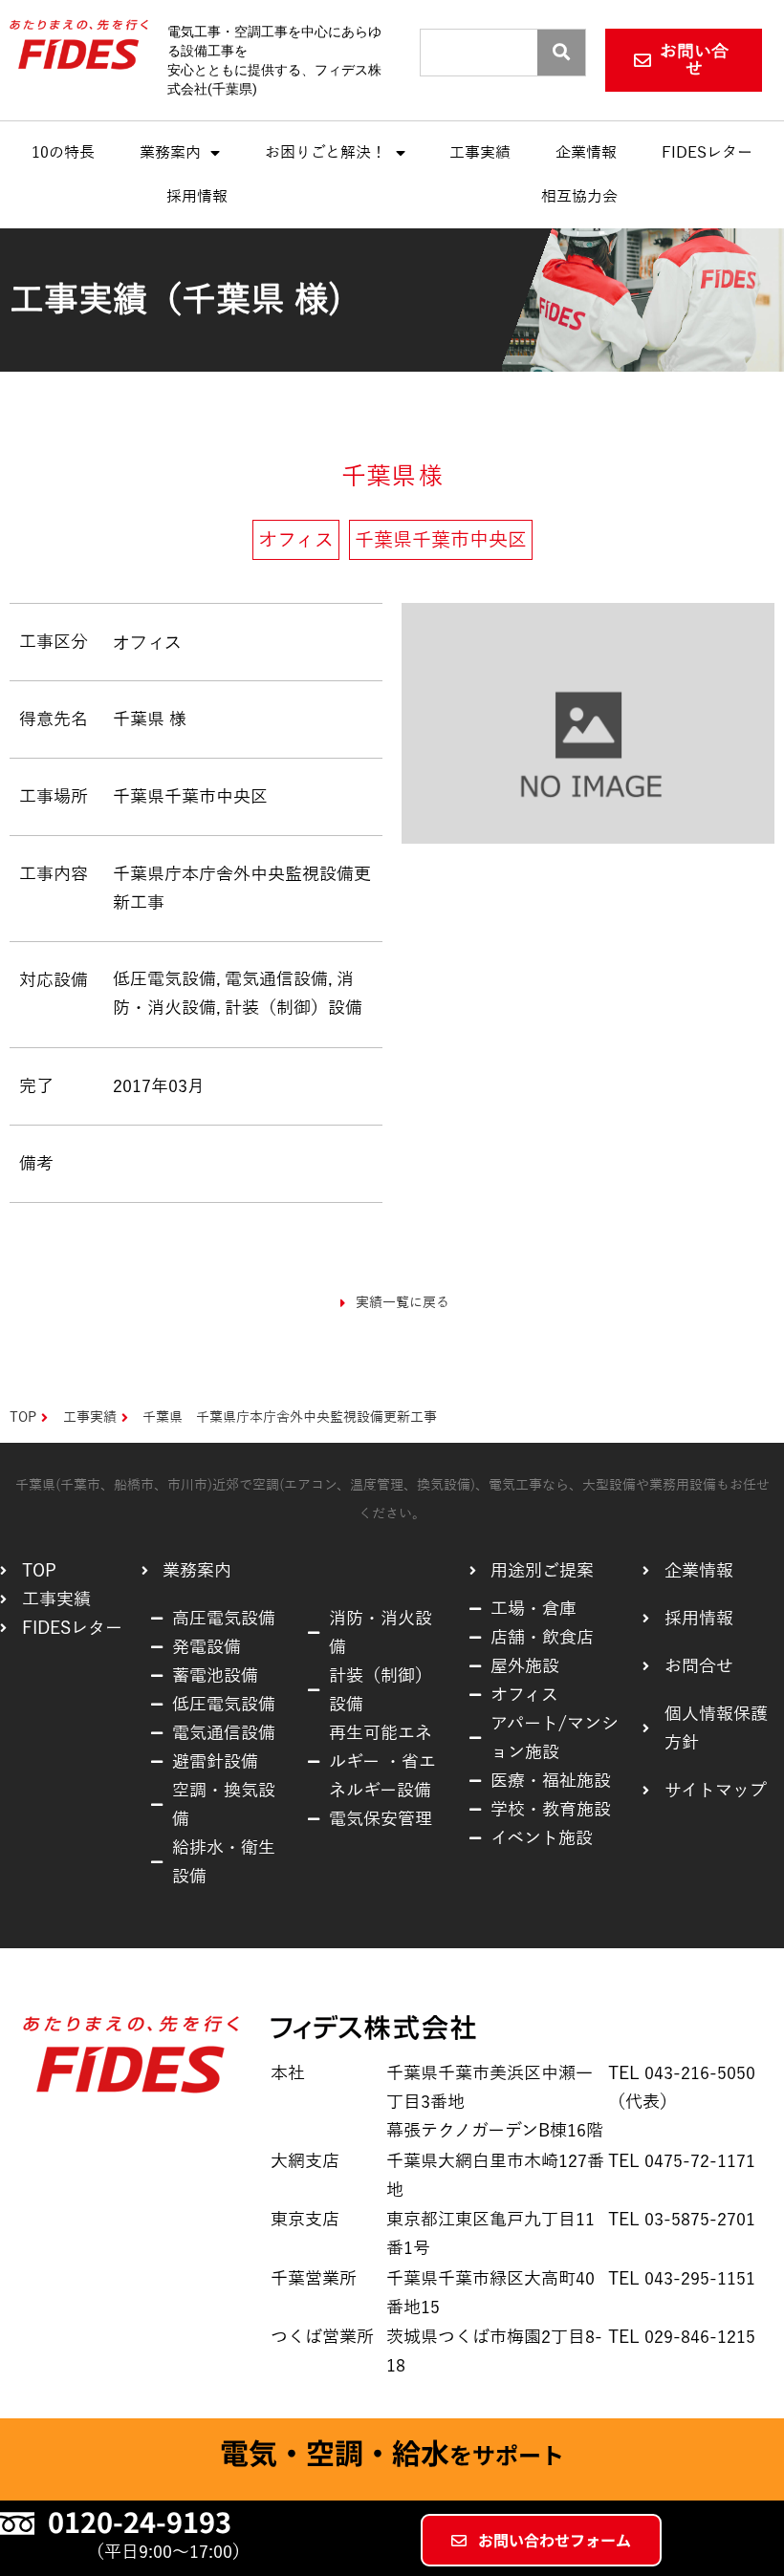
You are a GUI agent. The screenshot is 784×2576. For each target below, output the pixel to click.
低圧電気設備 (164, 979)
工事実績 (480, 153)
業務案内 (170, 153)
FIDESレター (707, 153)
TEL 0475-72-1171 (682, 2161)
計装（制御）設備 (294, 1008)
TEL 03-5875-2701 (682, 2220)
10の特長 (63, 153)
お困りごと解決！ (326, 153)
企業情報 (586, 153)
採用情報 (197, 197)
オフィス (147, 642)
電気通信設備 (276, 979)
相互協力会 (579, 197)
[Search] (561, 53)
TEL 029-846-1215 (682, 2337)
